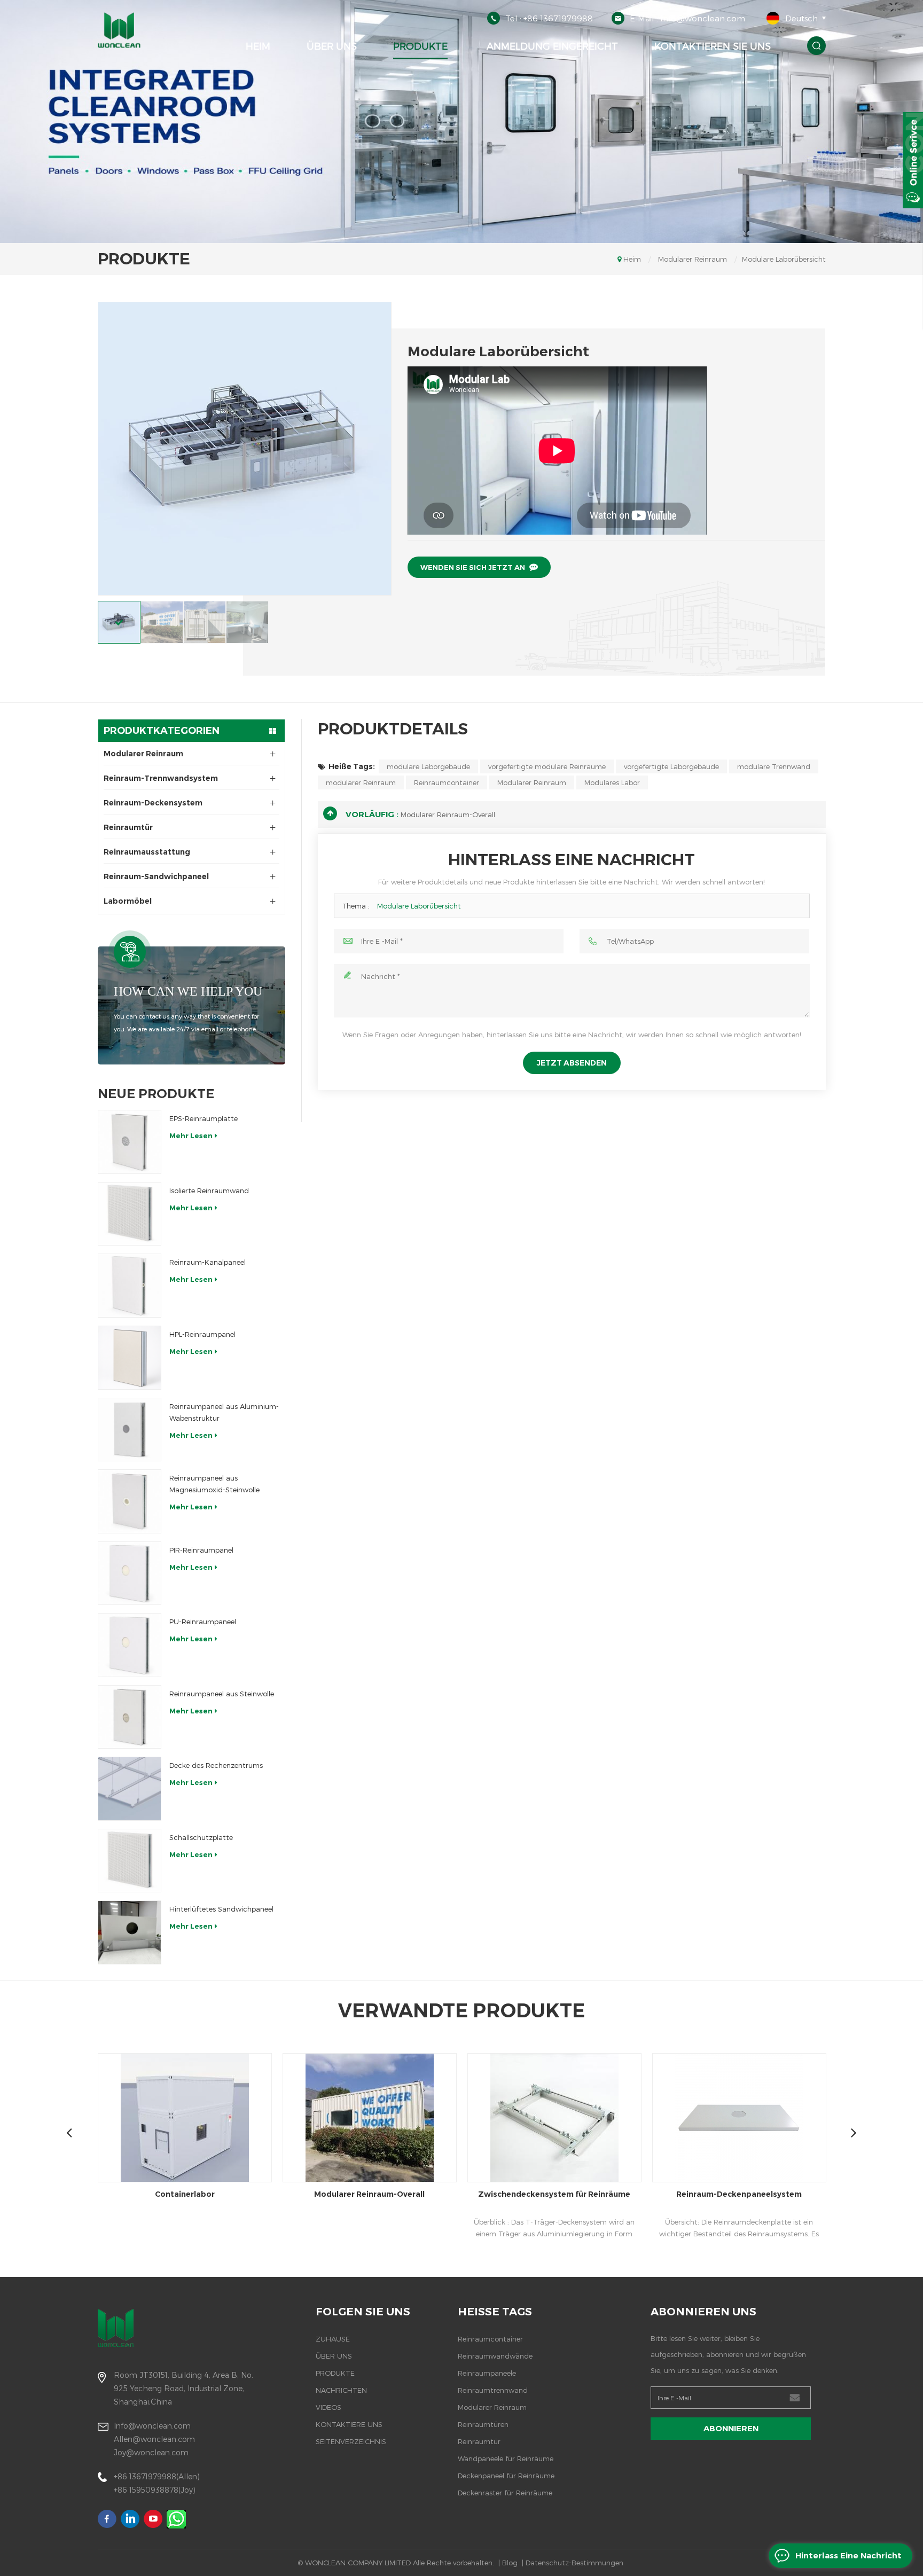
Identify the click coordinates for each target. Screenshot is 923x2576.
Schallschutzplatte (201, 1837)
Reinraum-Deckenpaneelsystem (554, 2194)
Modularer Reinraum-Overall (448, 815)
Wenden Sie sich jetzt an (473, 567)
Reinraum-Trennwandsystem (161, 778)
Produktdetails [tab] (393, 729)
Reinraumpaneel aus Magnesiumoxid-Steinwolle (214, 1484)
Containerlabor (739, 2194)
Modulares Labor (612, 782)
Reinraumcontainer (447, 782)
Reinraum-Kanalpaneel (208, 1262)
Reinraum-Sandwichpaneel (156, 876)
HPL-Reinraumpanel (202, 1334)
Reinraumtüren (483, 2424)
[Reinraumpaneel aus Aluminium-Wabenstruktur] (130, 1430)
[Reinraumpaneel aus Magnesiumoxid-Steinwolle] (130, 1501)
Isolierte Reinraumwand (209, 1191)
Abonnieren (731, 2428)
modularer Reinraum (361, 782)
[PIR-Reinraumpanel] (130, 1573)
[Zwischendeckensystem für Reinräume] (370, 2118)
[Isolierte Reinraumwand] (130, 1214)
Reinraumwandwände (495, 2356)
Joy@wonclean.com (151, 2452)
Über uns (332, 46)
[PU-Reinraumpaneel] (130, 1645)
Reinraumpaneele (487, 2373)
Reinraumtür (128, 827)
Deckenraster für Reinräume (505, 2493)
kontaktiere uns (349, 2424)
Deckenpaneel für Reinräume (506, 2476)
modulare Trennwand (774, 766)
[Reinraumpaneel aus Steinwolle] (130, 1717)
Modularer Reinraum (693, 259)
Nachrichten (341, 2390)
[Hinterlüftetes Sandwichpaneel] (130, 1932)
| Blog (508, 2563)
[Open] (913, 160)
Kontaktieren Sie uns (713, 46)
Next (854, 2132)
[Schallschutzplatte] (130, 1861)
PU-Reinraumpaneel (203, 1622)
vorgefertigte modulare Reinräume (547, 766)
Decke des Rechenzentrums (216, 1765)
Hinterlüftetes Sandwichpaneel (221, 1909)
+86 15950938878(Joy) (155, 2490)
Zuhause (333, 2339)
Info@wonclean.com (152, 2426)
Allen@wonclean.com (154, 2439)
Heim (258, 46)
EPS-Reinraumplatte (204, 1118)
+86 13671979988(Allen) (157, 2476)
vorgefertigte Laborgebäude (671, 766)
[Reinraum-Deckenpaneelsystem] (554, 2118)
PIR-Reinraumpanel (201, 1550)
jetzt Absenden (572, 1063)
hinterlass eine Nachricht (848, 2555)
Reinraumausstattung (147, 852)
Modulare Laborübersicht (419, 906)
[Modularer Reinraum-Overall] (185, 2118)
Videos (328, 2407)
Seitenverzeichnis (351, 2441)
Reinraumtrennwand (493, 2390)
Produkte (420, 46)
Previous (69, 2132)
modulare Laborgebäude (428, 766)
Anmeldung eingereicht (551, 46)
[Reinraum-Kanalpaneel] (130, 1286)
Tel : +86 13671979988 (549, 18)
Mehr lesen (191, 1136)
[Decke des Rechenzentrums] (130, 1789)
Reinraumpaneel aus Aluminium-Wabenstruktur (224, 1412)
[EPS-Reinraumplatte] (130, 1142)
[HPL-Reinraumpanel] (130, 1358)
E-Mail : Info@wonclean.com (687, 18)
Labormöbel (128, 901)
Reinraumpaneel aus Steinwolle (222, 1694)
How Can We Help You (188, 991)
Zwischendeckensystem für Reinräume (369, 2194)
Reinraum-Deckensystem (153, 803)
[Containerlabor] (739, 2118)
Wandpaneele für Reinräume (506, 2458)
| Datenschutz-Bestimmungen (573, 2563)
